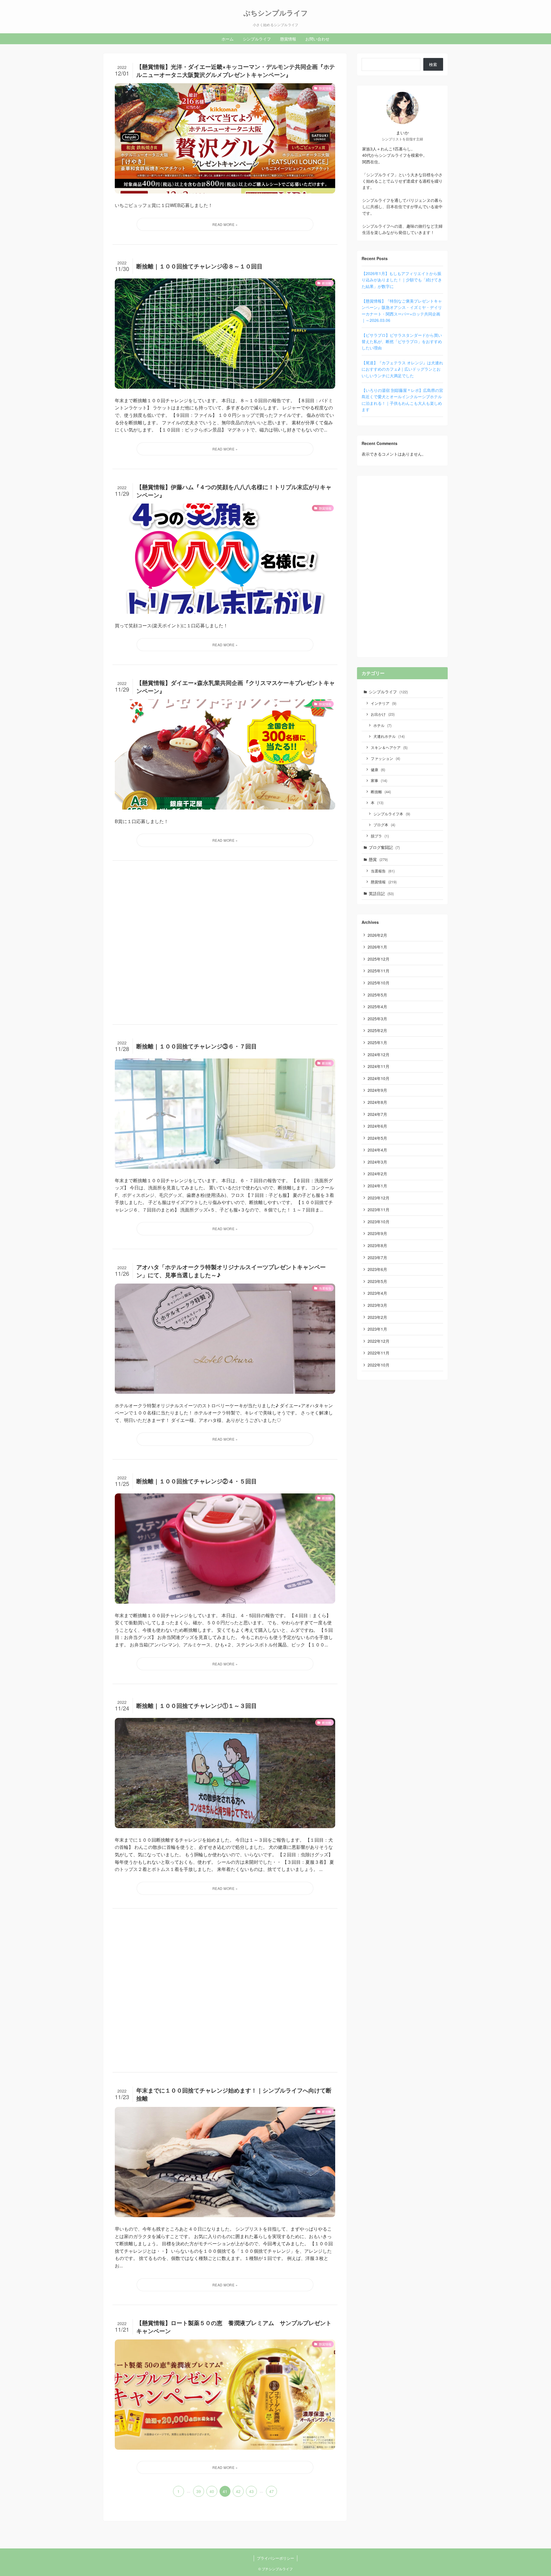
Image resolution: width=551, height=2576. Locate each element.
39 (199, 2491)
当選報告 (383, 871)
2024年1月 (377, 1186)
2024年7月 (377, 1114)
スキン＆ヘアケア (389, 747)
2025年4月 (377, 1007)
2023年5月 (377, 1281)
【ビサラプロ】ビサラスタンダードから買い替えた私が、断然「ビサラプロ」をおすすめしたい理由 (402, 341)
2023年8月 (377, 1245)
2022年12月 (379, 1341)
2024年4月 (377, 1150)
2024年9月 (377, 1090)
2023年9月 (377, 1233)
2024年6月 (377, 1126)
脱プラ (380, 836)
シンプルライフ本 (392, 814)
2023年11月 (379, 1209)
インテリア (384, 703)
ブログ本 (384, 825)
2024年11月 (379, 1066)
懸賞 (378, 859)
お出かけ (383, 714)
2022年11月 (379, 1353)
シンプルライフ (388, 692)
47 (271, 2491)
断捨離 (381, 792)
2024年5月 (377, 1138)
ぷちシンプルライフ (276, 13)
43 (251, 2491)
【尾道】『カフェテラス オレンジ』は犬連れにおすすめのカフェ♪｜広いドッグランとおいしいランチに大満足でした (402, 369)
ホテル (382, 725)
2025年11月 (379, 971)
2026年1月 (377, 947)
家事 (379, 780)
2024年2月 (377, 1174)
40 (212, 2491)
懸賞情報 (384, 882)
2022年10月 (379, 1365)
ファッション (385, 758)
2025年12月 (379, 959)
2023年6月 (377, 1269)
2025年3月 (377, 1019)
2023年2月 (377, 1317)
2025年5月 (377, 995)
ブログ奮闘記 (384, 847)
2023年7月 (377, 1257)
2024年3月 (377, 1162)
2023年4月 (377, 1293)
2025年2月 (377, 1030)
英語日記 (381, 893)
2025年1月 (377, 1042)
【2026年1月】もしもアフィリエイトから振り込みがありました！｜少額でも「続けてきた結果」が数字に (402, 280)
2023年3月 (377, 1305)
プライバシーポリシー (275, 2558)
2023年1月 (377, 1329)
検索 (433, 64)
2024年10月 (379, 1078)
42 (238, 2491)
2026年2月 (377, 935)
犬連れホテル (389, 736)
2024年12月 (379, 1054)
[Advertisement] (225, 942)
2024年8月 (377, 1102)
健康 (378, 770)
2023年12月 (379, 1198)
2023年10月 (379, 1222)
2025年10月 (379, 983)
